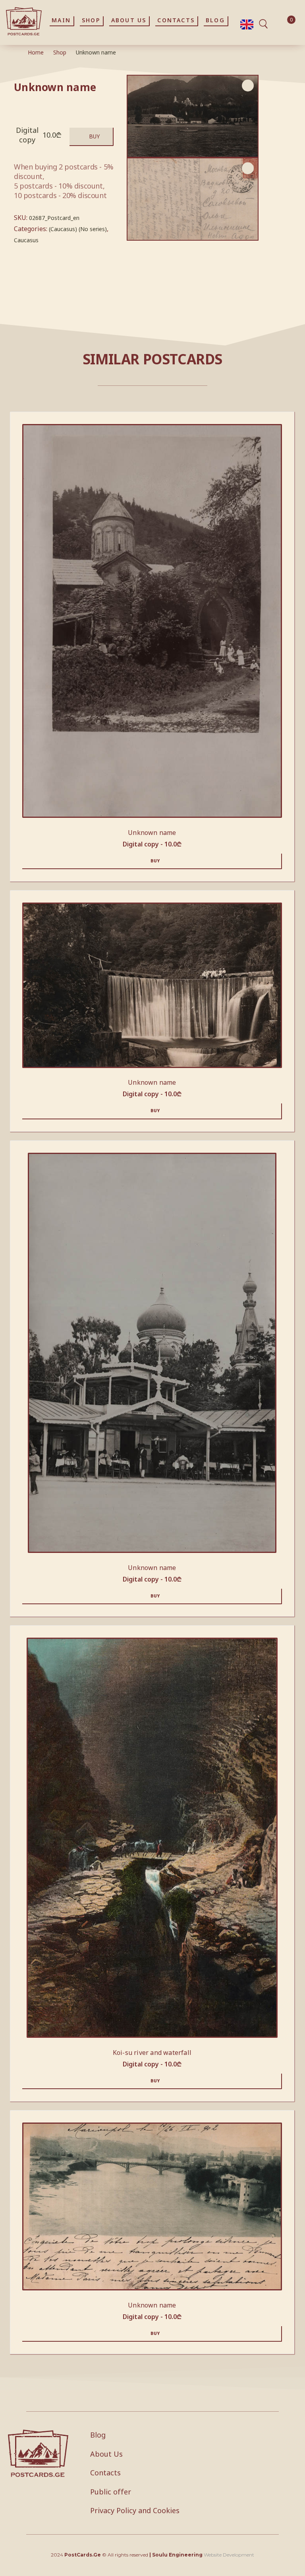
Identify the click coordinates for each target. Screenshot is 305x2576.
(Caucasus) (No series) (78, 229)
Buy (94, 136)
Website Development (229, 2555)
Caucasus (26, 240)
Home (36, 52)
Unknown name (152, 833)
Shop (60, 52)
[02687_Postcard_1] (193, 199)
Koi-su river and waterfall (152, 2053)
